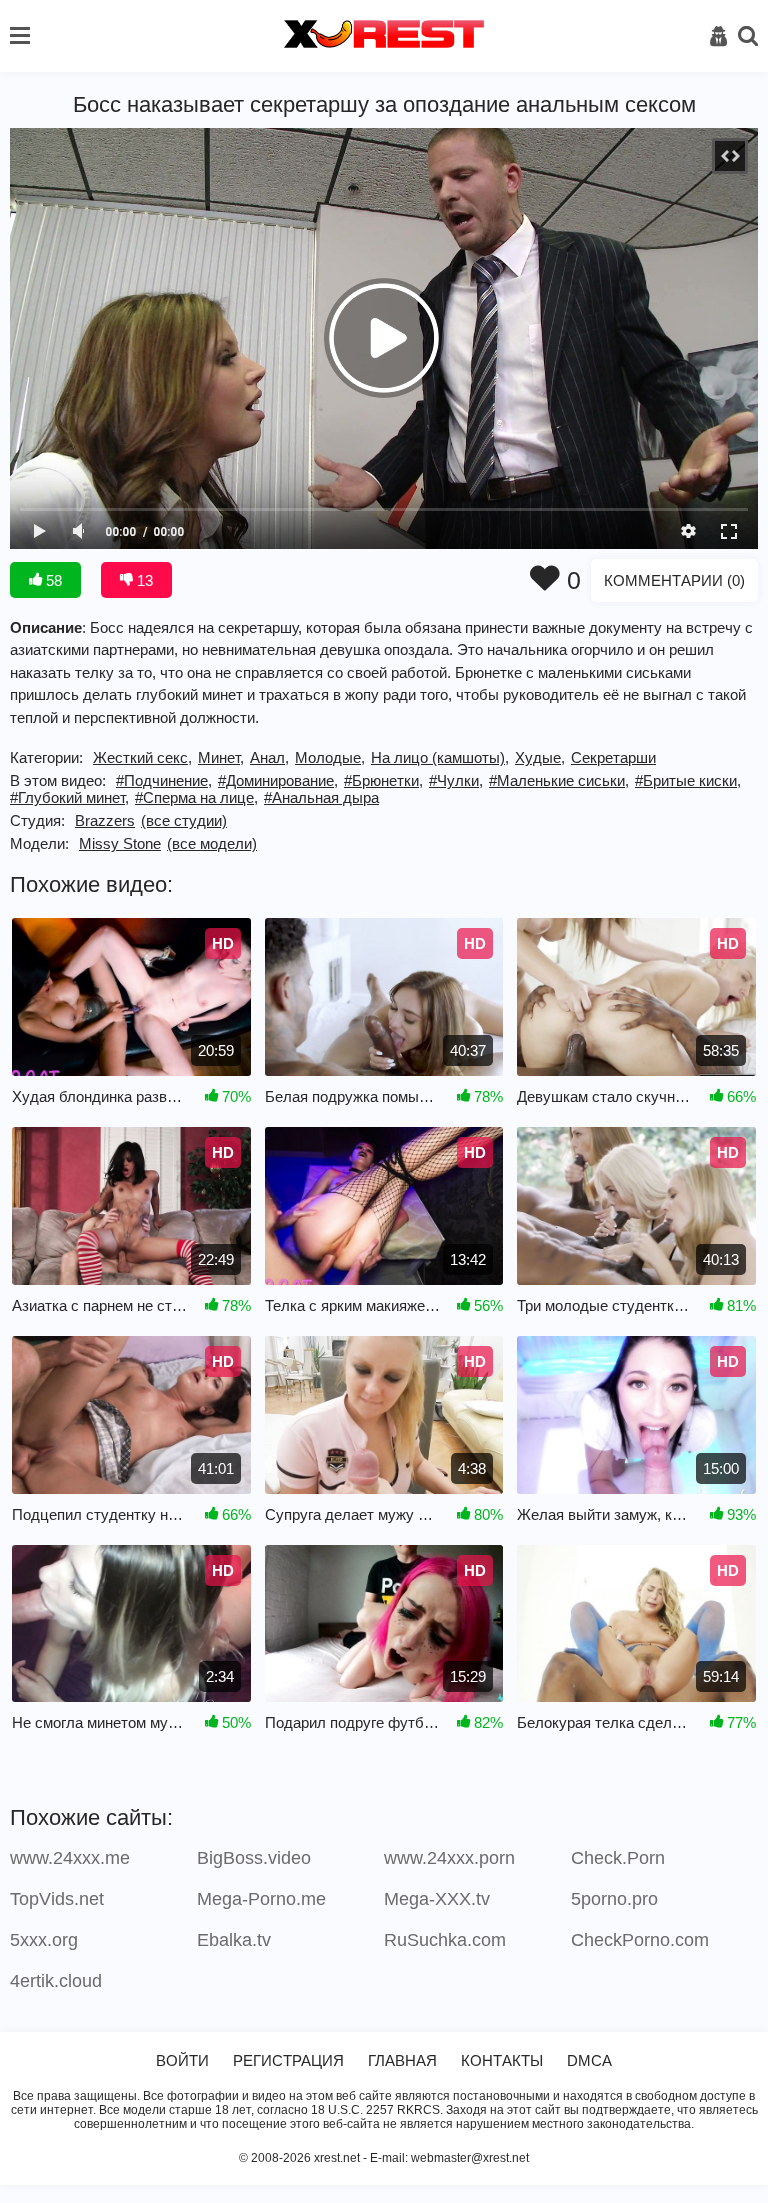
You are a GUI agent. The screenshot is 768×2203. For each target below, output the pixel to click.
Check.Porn (618, 1858)
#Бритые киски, (688, 780)
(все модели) (212, 843)
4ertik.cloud (56, 1981)
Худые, (540, 757)
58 (52, 580)
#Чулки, (456, 780)
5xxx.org (44, 1940)
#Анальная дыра (321, 797)
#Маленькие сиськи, (559, 780)
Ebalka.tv (234, 1940)
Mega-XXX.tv (437, 1899)
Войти (182, 2060)
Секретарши (613, 757)
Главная (402, 2060)
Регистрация (288, 2060)
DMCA (589, 2060)
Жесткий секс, (142, 757)
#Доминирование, (278, 780)
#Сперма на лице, (196, 797)
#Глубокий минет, (69, 797)
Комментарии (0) (674, 580)
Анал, (269, 757)
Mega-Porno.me (261, 1899)
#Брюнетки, (383, 780)
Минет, (221, 757)
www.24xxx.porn (449, 1858)
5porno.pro (614, 1899)
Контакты (502, 2060)
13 (143, 580)
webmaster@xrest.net (470, 2158)
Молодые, (330, 757)
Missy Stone (120, 843)
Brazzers (105, 820)
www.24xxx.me (70, 1858)
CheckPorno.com (640, 1940)
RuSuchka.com (445, 1940)
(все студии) (184, 820)
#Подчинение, (164, 780)
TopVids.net (57, 1899)
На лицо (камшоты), (440, 757)
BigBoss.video (254, 1858)
